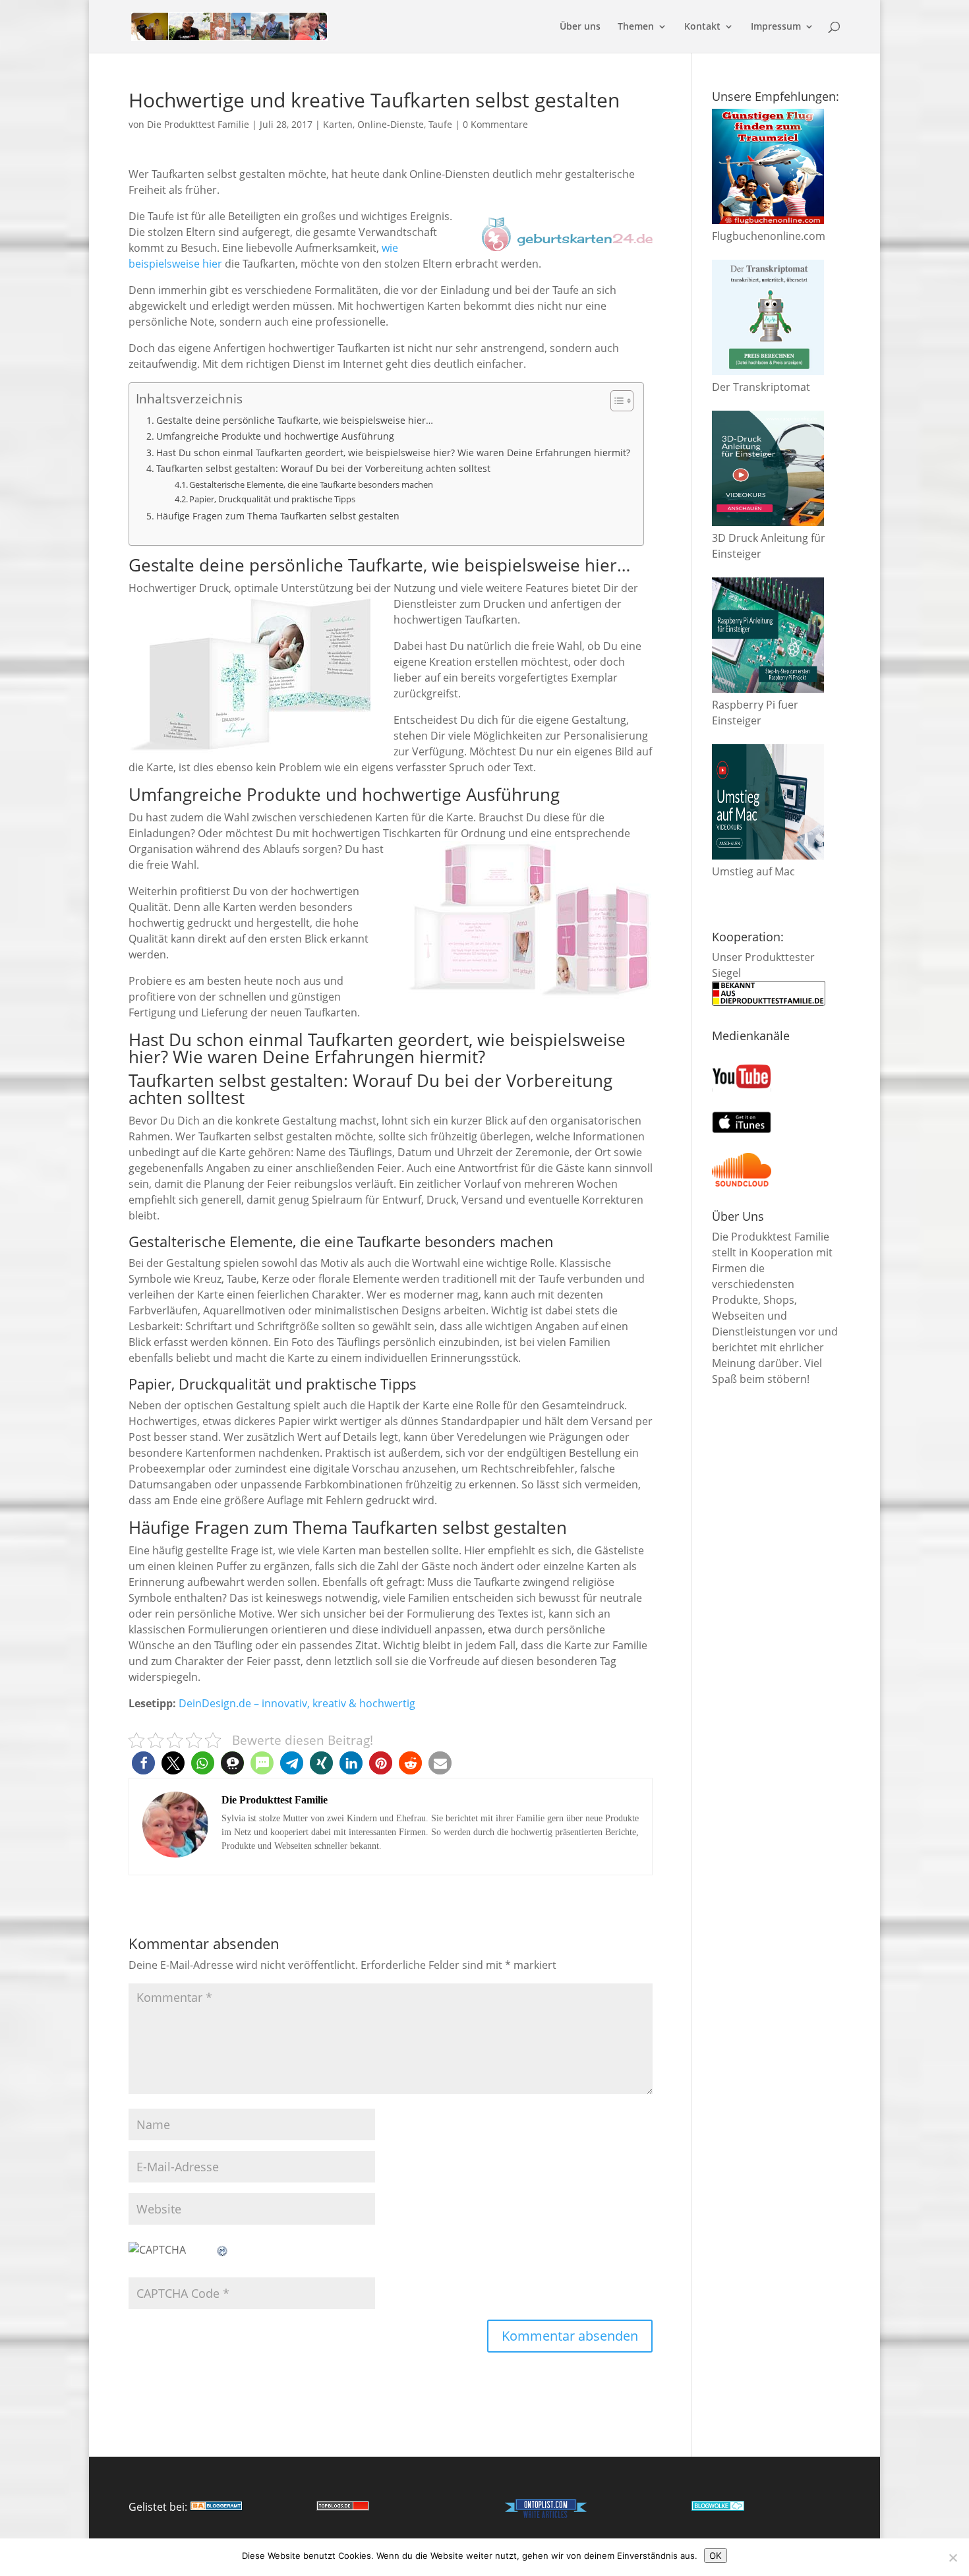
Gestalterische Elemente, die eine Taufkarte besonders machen (311, 484)
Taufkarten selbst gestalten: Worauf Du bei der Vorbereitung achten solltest (323, 468)
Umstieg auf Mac (753, 871)
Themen (636, 27)
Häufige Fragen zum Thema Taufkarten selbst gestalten (278, 516)
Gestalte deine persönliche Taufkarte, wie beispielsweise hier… (295, 420)
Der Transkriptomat (761, 387)
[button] (143, 1763)
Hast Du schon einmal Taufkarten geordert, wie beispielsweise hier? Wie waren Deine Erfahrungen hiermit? (393, 453)
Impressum (776, 27)
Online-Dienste (391, 124)
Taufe (440, 124)
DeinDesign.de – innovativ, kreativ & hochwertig (297, 1703)
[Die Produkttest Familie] (216, 2507)
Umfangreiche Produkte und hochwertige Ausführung (275, 436)
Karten (338, 124)
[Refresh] (223, 2250)
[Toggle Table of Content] (615, 401)
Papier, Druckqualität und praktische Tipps (272, 499)
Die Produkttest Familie (198, 124)
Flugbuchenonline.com (769, 236)
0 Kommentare (495, 124)
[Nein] (953, 2558)
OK (716, 2556)
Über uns (580, 27)
